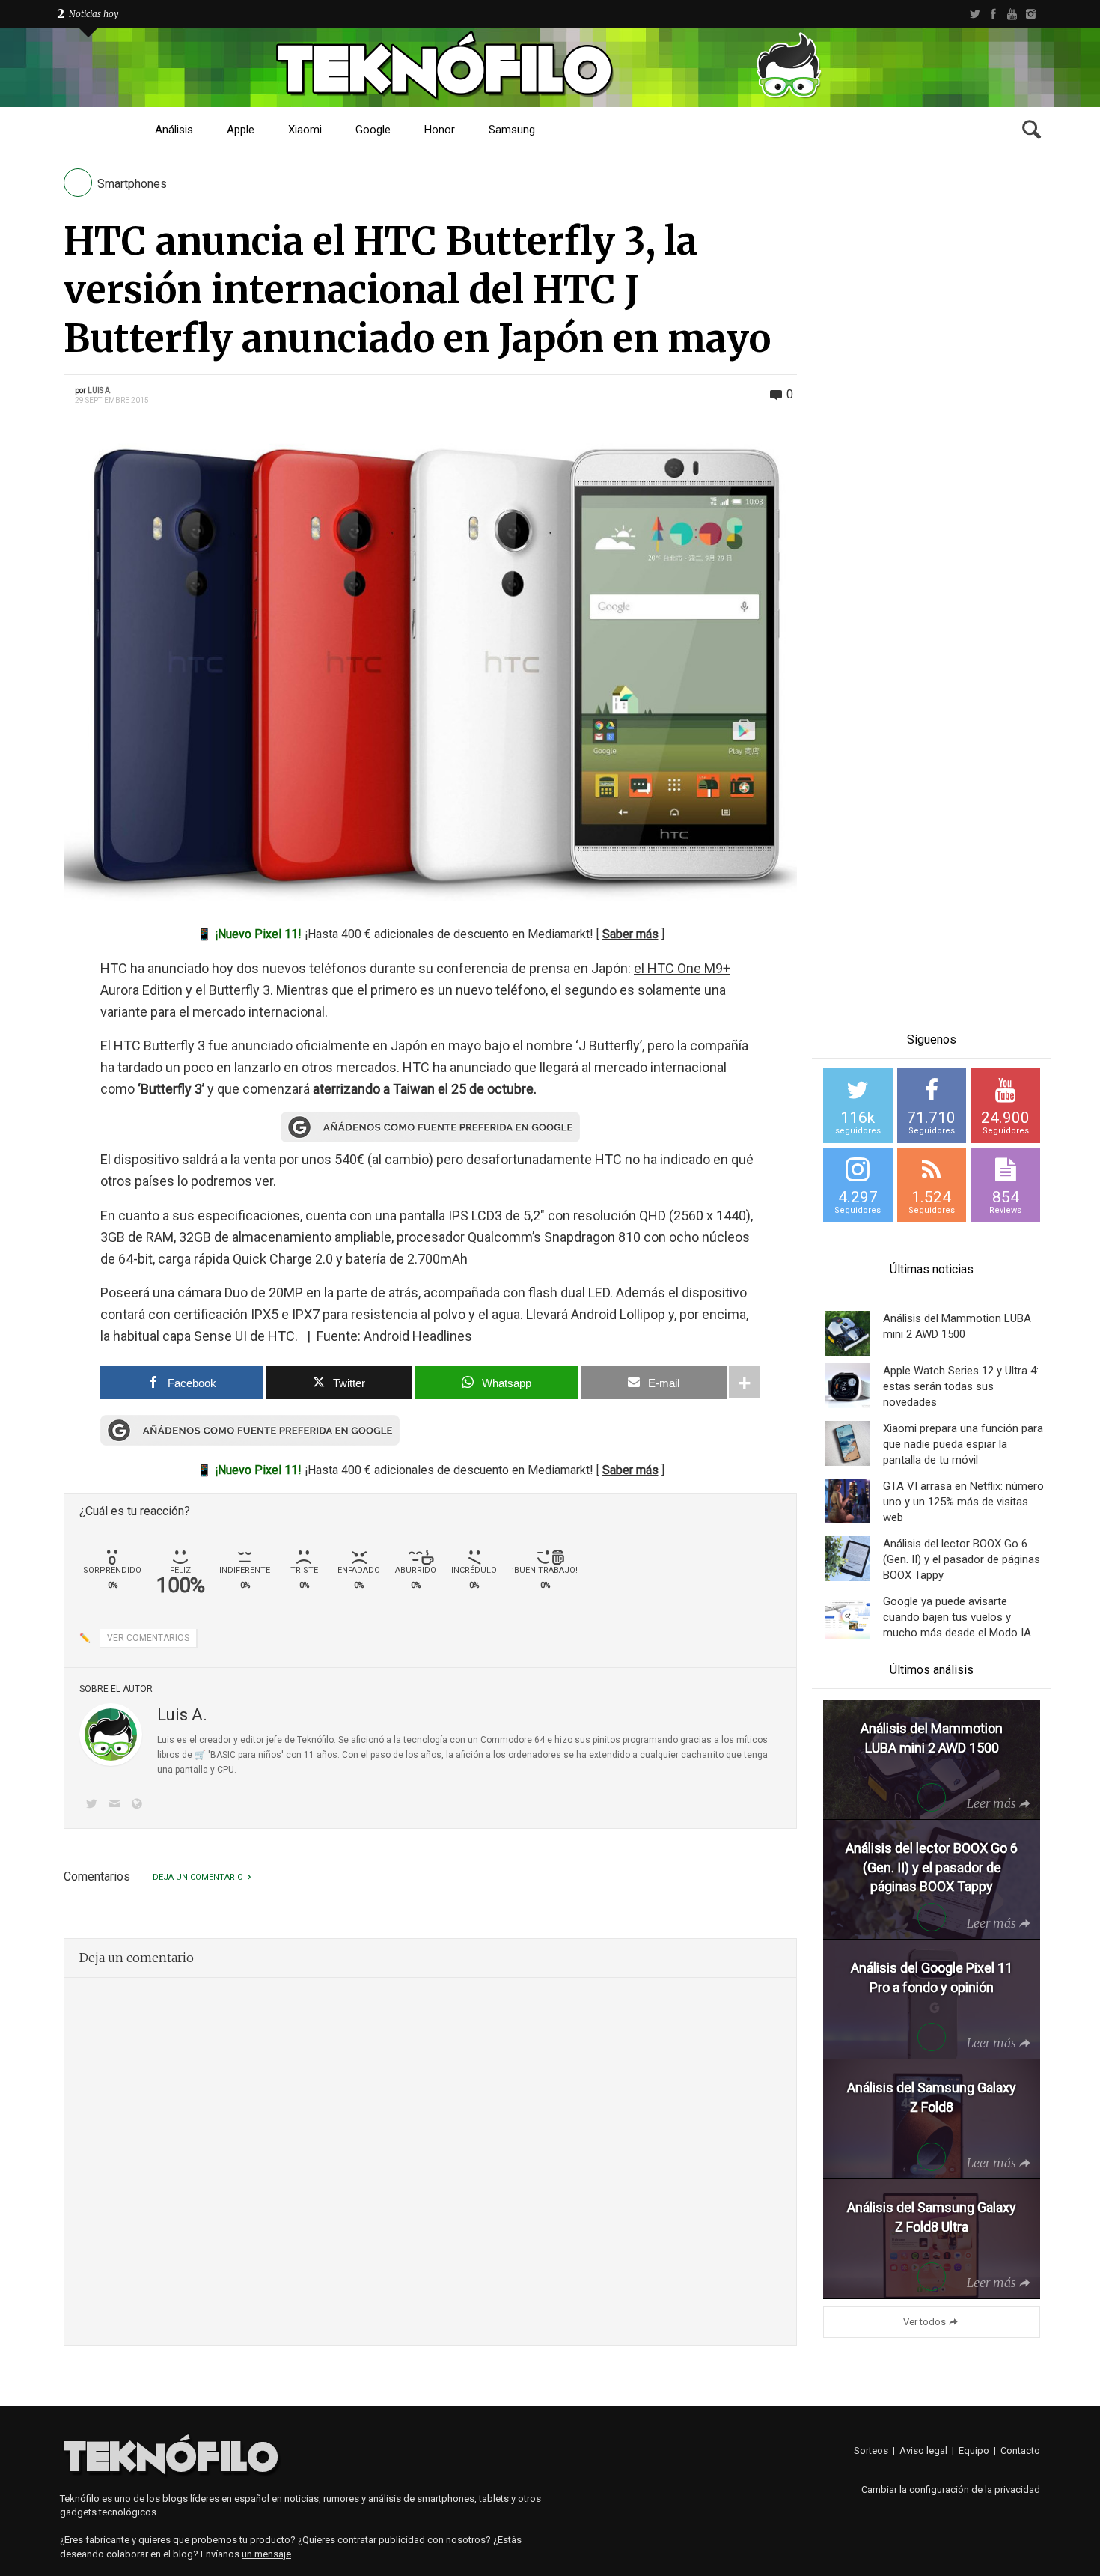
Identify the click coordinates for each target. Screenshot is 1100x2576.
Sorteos (871, 2451)
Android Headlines (418, 1336)
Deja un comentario (198, 1877)
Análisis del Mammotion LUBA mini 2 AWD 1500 (957, 1326)
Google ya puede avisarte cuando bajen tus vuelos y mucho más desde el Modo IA (957, 1617)
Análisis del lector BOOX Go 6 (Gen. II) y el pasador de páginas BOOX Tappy (962, 1559)
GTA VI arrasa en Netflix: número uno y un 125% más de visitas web (963, 1502)
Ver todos (925, 2322)
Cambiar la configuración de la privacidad (951, 2490)
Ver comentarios (148, 1638)
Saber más (630, 934)
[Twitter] (975, 14)
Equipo (974, 2451)
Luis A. (100, 390)
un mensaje (266, 2554)
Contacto (1020, 2451)
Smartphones (132, 184)
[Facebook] (993, 14)
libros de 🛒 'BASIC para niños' (220, 1755)
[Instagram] (1031, 14)
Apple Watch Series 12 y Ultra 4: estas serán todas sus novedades (961, 1386)
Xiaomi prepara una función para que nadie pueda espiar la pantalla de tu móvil (963, 1444)
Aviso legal (923, 2451)
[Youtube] (1012, 14)
